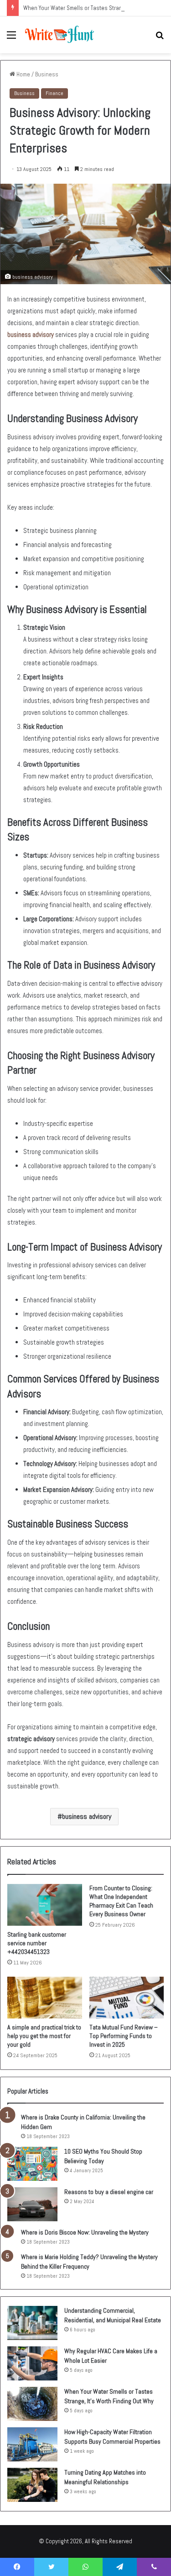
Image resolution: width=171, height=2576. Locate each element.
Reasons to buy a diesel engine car (109, 2192)
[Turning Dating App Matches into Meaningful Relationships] (32, 2485)
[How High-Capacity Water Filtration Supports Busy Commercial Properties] (32, 2444)
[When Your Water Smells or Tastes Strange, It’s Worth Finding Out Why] (32, 2404)
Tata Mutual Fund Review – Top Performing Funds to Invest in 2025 (124, 2036)
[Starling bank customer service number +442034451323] (45, 1905)
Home (23, 74)
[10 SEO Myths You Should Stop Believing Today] (32, 2164)
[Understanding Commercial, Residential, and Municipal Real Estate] (32, 2323)
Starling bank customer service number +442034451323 (37, 1943)
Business (47, 74)
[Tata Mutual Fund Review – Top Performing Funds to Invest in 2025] (127, 1998)
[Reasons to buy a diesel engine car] (32, 2204)
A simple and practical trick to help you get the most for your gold (44, 2036)
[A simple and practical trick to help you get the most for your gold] (45, 1998)
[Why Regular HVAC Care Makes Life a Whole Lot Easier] (32, 2363)
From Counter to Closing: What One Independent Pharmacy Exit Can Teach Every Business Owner (121, 1901)
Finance (54, 93)
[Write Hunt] (59, 35)
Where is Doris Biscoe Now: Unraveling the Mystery (85, 2232)
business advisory (31, 334)
